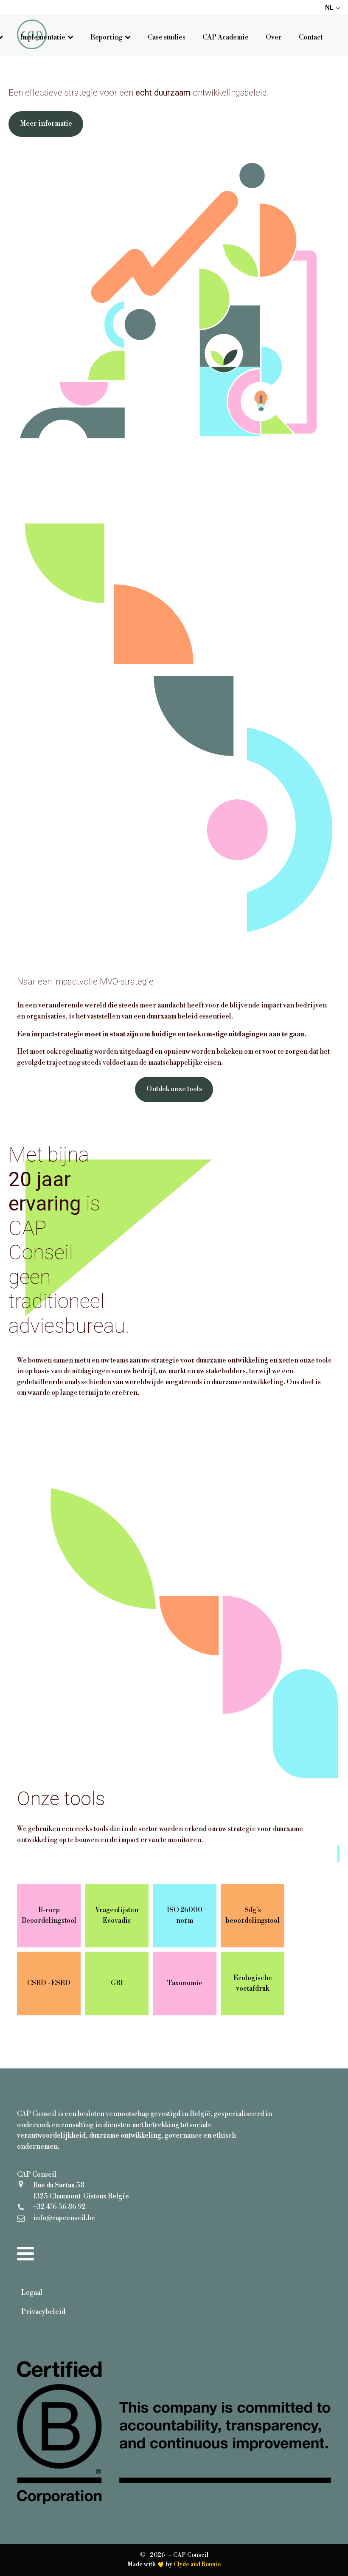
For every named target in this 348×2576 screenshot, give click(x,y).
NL (329, 7)
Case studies (167, 37)
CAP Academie (226, 37)
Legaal (32, 2293)
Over (274, 37)
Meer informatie (46, 124)
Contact (311, 37)
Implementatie (43, 37)
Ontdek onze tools (174, 1089)
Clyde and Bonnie (197, 2565)
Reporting (107, 37)
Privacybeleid (43, 2312)
